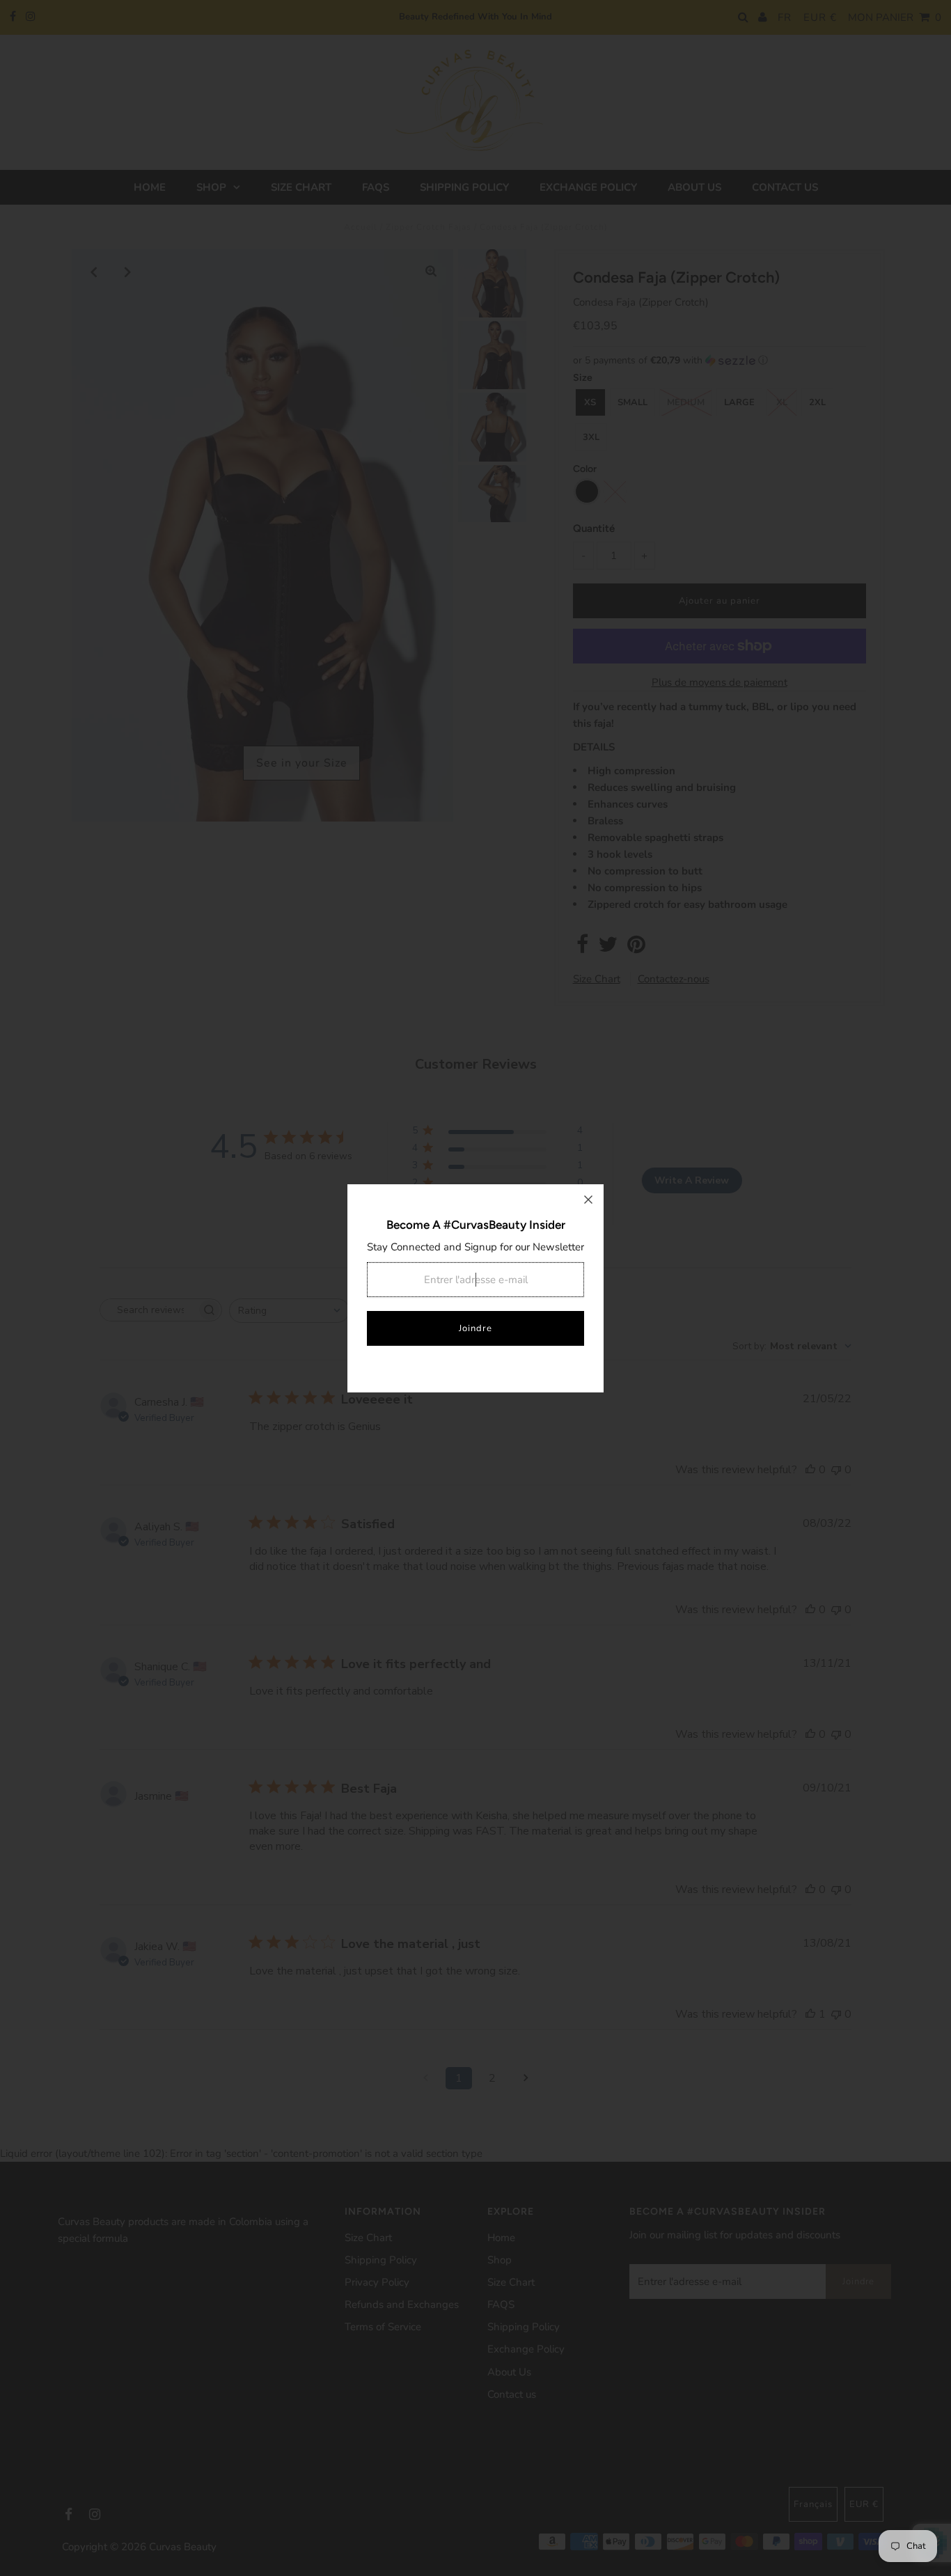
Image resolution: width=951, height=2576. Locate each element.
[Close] (588, 1200)
